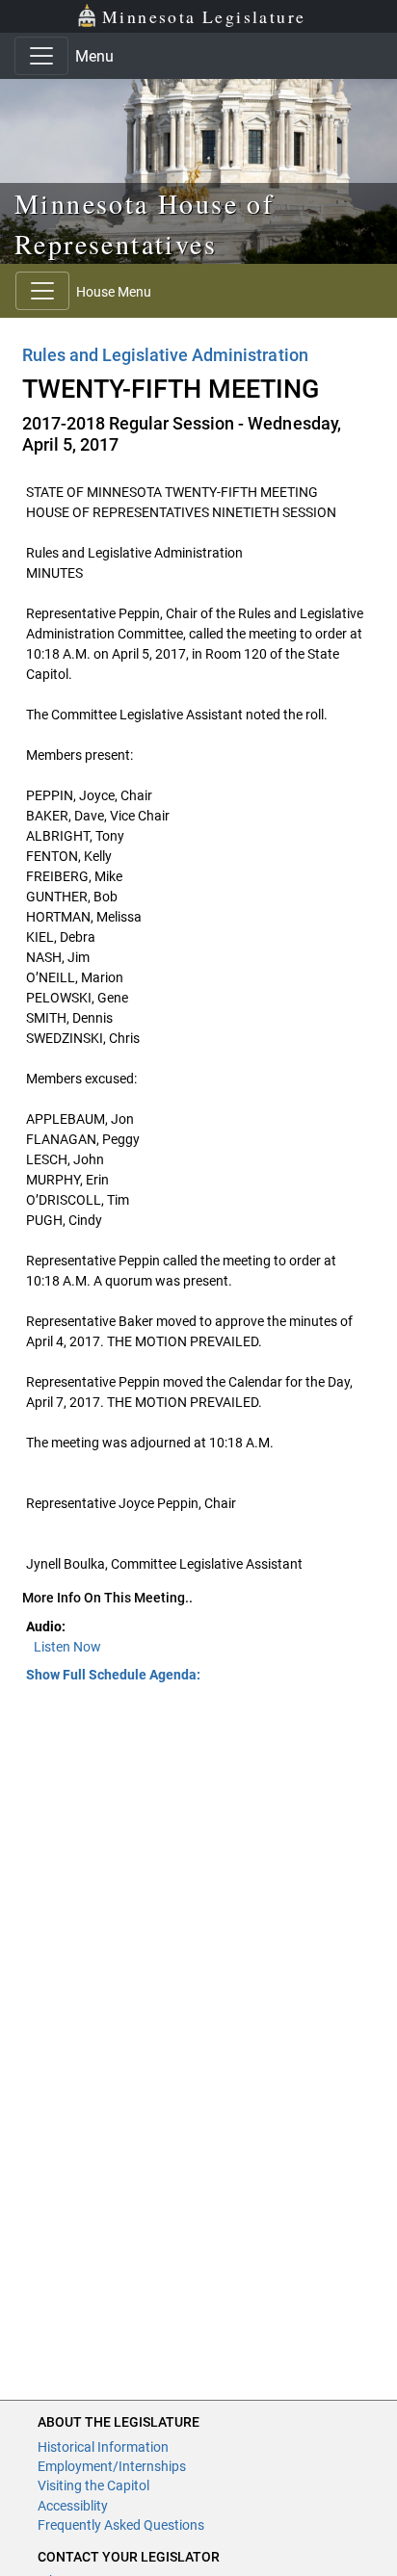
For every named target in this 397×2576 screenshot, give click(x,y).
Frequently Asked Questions (121, 2525)
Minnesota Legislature (204, 16)
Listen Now (67, 1647)
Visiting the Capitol (93, 2485)
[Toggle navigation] (41, 56)
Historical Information (103, 2447)
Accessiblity (73, 2506)
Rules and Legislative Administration (165, 355)
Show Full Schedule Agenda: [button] (113, 1675)
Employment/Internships (112, 2466)
